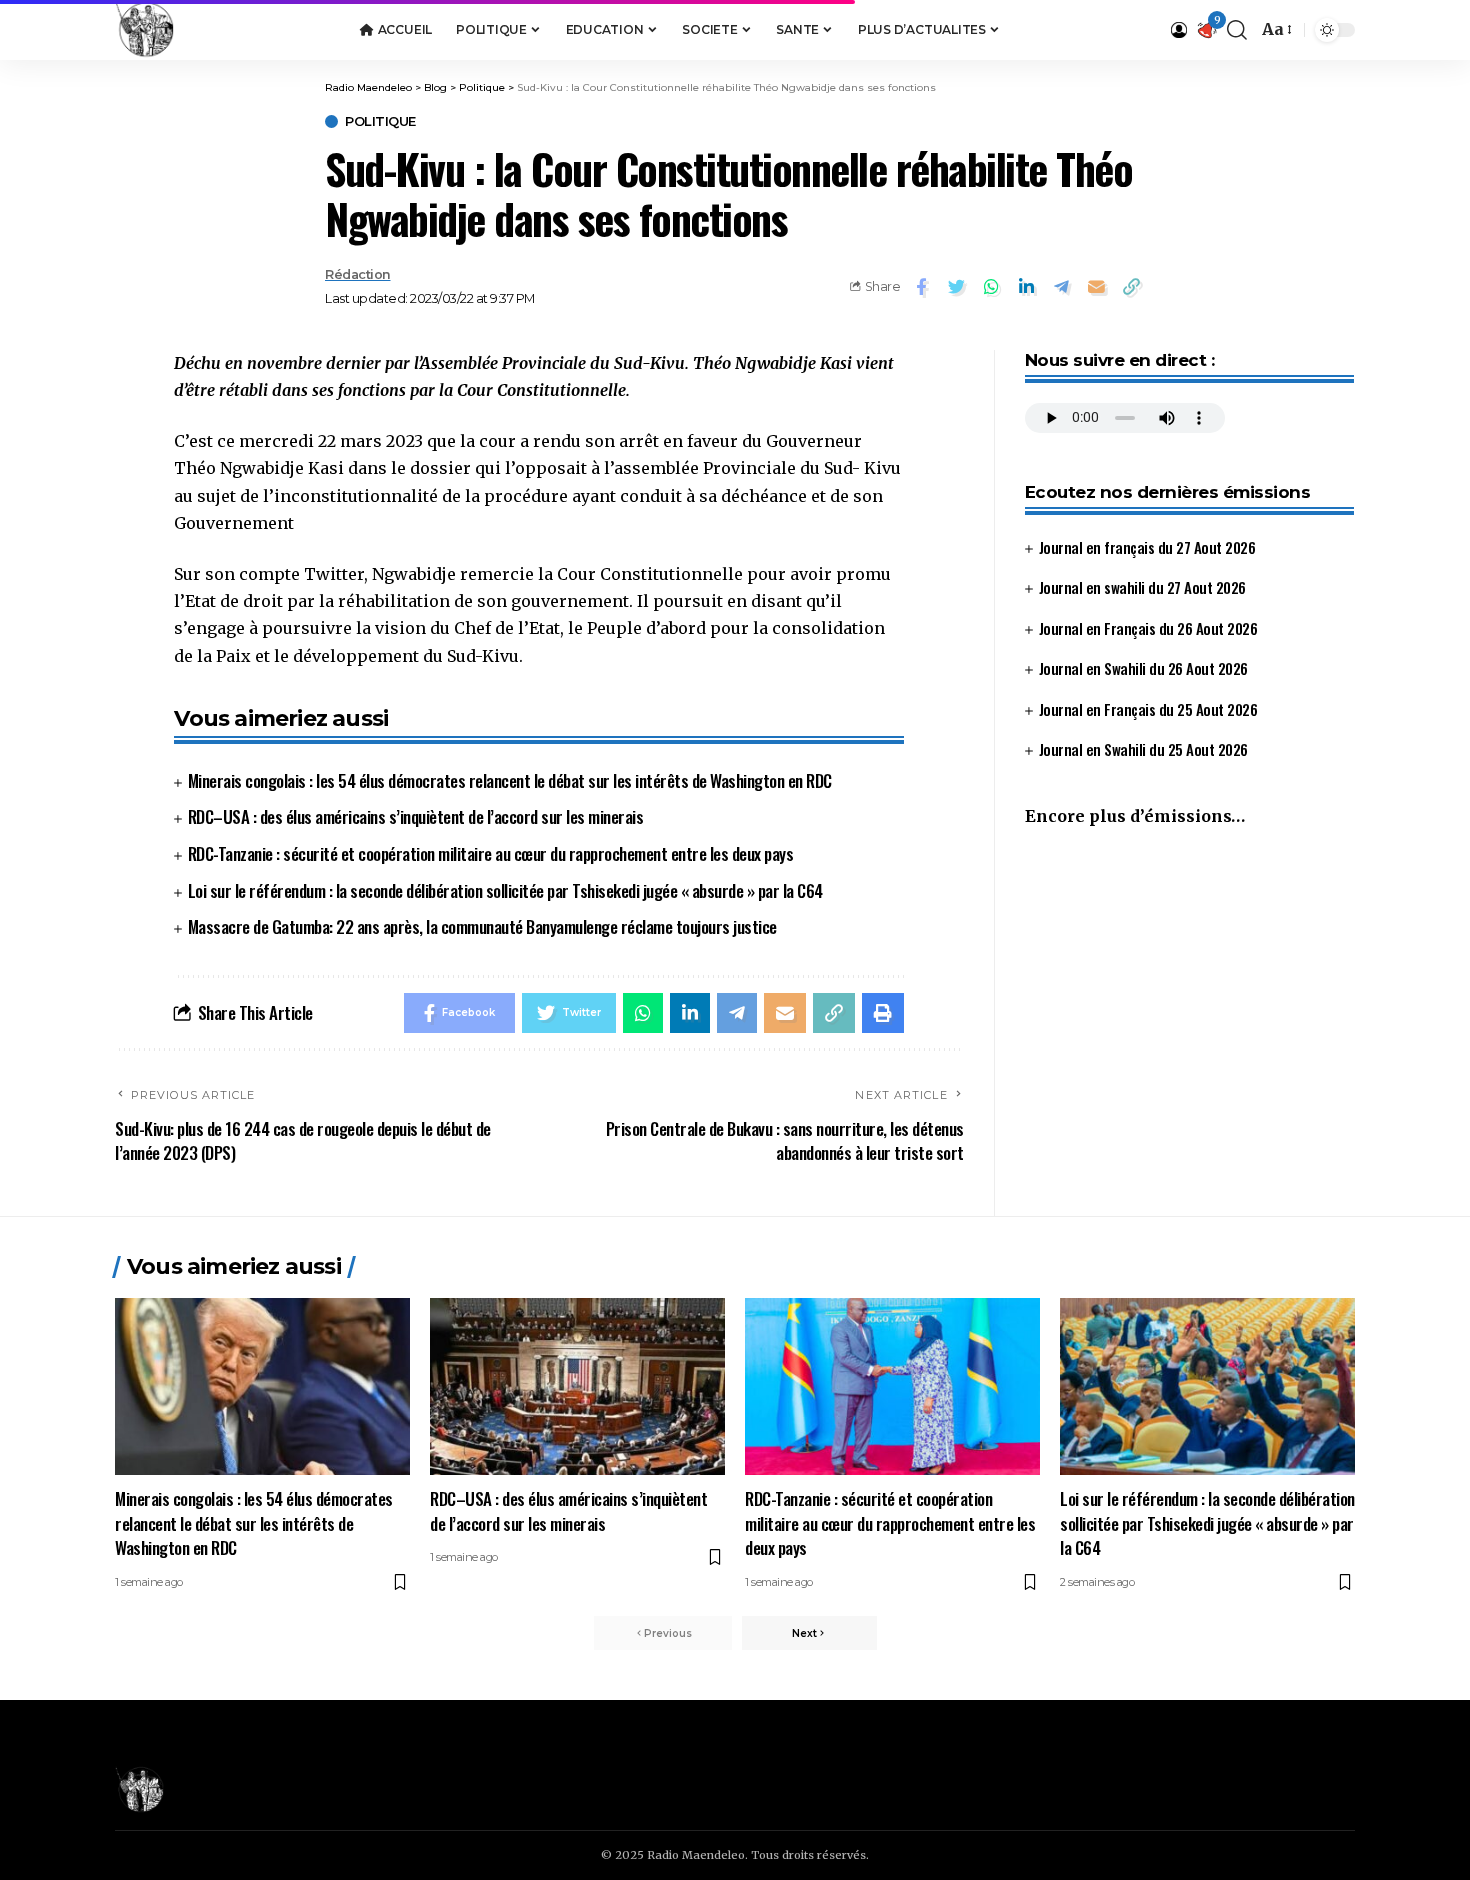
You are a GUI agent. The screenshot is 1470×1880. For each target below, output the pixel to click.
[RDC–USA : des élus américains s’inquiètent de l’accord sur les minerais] (577, 1386)
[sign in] (1179, 30)
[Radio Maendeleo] (145, 30)
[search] (1237, 30)
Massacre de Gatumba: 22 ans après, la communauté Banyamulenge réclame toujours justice (482, 926)
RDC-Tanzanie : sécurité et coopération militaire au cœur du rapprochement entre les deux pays (491, 853)
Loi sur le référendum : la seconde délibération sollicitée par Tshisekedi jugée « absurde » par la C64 (505, 890)
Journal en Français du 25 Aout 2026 (1148, 708)
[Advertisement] (1189, 1010)
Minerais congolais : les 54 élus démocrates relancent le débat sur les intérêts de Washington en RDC (510, 780)
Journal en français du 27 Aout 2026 (1147, 546)
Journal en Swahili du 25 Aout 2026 (1143, 749)
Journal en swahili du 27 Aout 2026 (1142, 587)
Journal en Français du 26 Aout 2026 (1148, 627)
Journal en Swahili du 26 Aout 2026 (1143, 668)
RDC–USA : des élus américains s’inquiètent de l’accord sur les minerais (416, 816)
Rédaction (358, 274)
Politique (380, 121)
